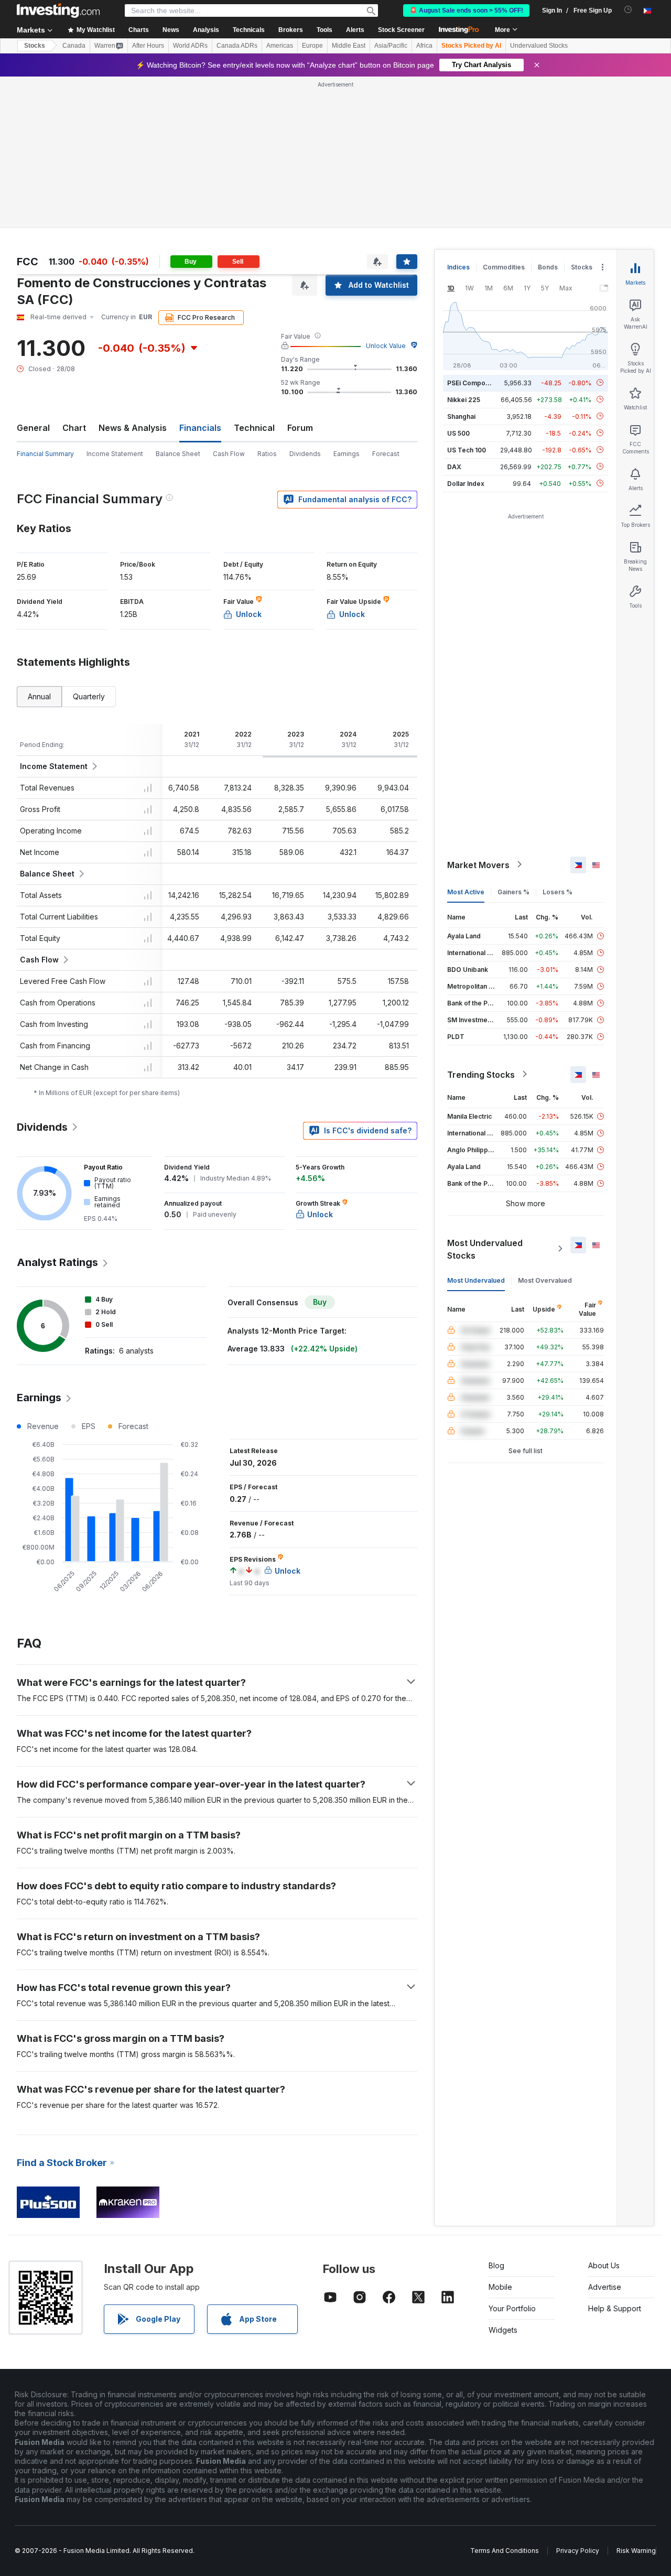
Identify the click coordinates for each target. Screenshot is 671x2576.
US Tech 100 (467, 450)
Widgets (503, 2330)
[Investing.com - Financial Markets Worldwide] (58, 10)
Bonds (548, 267)
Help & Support (615, 2308)
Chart (74, 428)
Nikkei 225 (464, 399)
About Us (604, 2265)
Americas (280, 46)
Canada (74, 46)
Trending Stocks (481, 1074)
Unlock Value (386, 346)
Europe (312, 46)
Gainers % (513, 891)
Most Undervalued (476, 1280)
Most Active (466, 891)
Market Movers (478, 864)
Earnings (347, 454)
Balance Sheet (178, 454)
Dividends (305, 454)
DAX (454, 466)
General (33, 428)
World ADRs (190, 46)
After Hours (148, 46)
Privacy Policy (578, 2551)
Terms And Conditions (505, 2551)
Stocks (35, 46)
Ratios (267, 454)
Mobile (500, 2287)
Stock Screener (401, 30)
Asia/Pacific (391, 46)
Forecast (386, 454)
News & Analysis (133, 428)
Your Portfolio (512, 2308)
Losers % (558, 891)
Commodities (504, 267)
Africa (424, 46)
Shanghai (461, 416)
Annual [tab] (39, 696)
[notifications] (628, 10)
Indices (458, 267)
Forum (300, 428)
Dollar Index (466, 483)
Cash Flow (229, 454)
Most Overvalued (545, 1280)
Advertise (605, 2287)
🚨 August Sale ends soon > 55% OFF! (466, 10)
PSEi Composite (472, 382)
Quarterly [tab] (89, 696)
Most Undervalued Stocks (485, 1249)
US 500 (458, 433)
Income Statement (115, 454)
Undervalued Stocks (539, 46)
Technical (254, 428)
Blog (496, 2265)
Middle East (349, 46)
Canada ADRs (237, 46)
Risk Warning (636, 2551)
